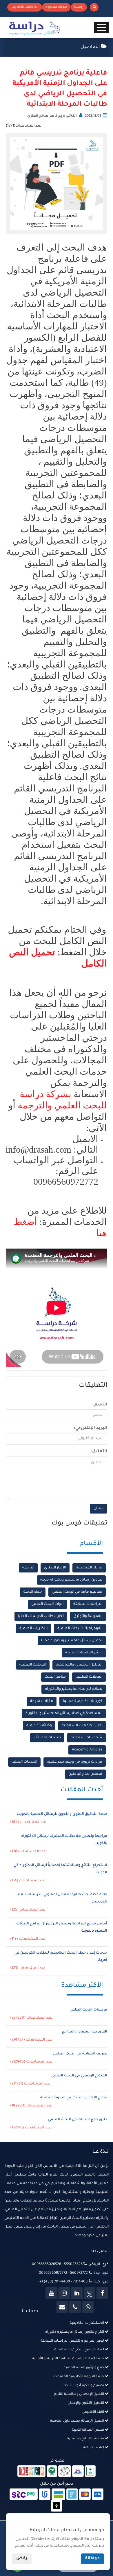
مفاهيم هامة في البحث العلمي (77, 1592)
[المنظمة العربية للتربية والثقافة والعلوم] (52, 2472)
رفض (22, 2559)
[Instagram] (64, 2293)
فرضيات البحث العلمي (88, 2010)
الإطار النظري (55, 1568)
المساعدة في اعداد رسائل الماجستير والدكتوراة (64, 1713)
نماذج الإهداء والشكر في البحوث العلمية (74, 2098)
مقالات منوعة (42, 1701)
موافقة (92, 2559)
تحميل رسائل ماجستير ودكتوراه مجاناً (72, 1641)
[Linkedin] (77, 2293)
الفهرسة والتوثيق (88, 1616)
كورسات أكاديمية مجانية (83, 1701)
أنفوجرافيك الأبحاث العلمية (80, 1629)
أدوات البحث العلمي (47, 1604)
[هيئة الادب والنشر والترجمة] (31, 2472)
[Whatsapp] (88, 2307)
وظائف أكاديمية (39, 1726)
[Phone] (75, 2307)
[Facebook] (102, 2293)
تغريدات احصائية (47, 1738)
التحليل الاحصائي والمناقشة (79, 1665)
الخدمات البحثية (24, 1762)
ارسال (99, 1509)
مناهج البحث (55, 1677)
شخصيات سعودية (86, 1738)
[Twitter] (90, 2293)
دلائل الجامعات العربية (84, 1653)
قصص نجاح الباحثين (85, 1774)
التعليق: (99, 1452)
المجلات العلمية (33, 1665)
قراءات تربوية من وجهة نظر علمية (75, 1762)
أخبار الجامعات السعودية (82, 1726)
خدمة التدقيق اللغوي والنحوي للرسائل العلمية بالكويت (62, 1814)
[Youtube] (51, 2293)
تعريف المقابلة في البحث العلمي (80, 2054)
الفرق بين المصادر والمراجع (84, 2032)
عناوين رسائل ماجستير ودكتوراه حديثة (71, 1580)
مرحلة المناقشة (89, 1568)
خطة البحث (33, 1592)
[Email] (62, 2307)
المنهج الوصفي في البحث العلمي (79, 2076)
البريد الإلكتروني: (91, 1428)
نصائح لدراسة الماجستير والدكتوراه (74, 1689)
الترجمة (28, 1568)
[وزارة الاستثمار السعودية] (90, 2472)
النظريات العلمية (33, 1629)
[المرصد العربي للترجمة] (65, 2472)
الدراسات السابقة (88, 1604)
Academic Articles (87, 1750)
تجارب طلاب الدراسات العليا (41, 1616)
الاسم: (100, 1405)
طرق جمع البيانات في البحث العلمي (78, 2120)
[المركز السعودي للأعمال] (78, 2472)
